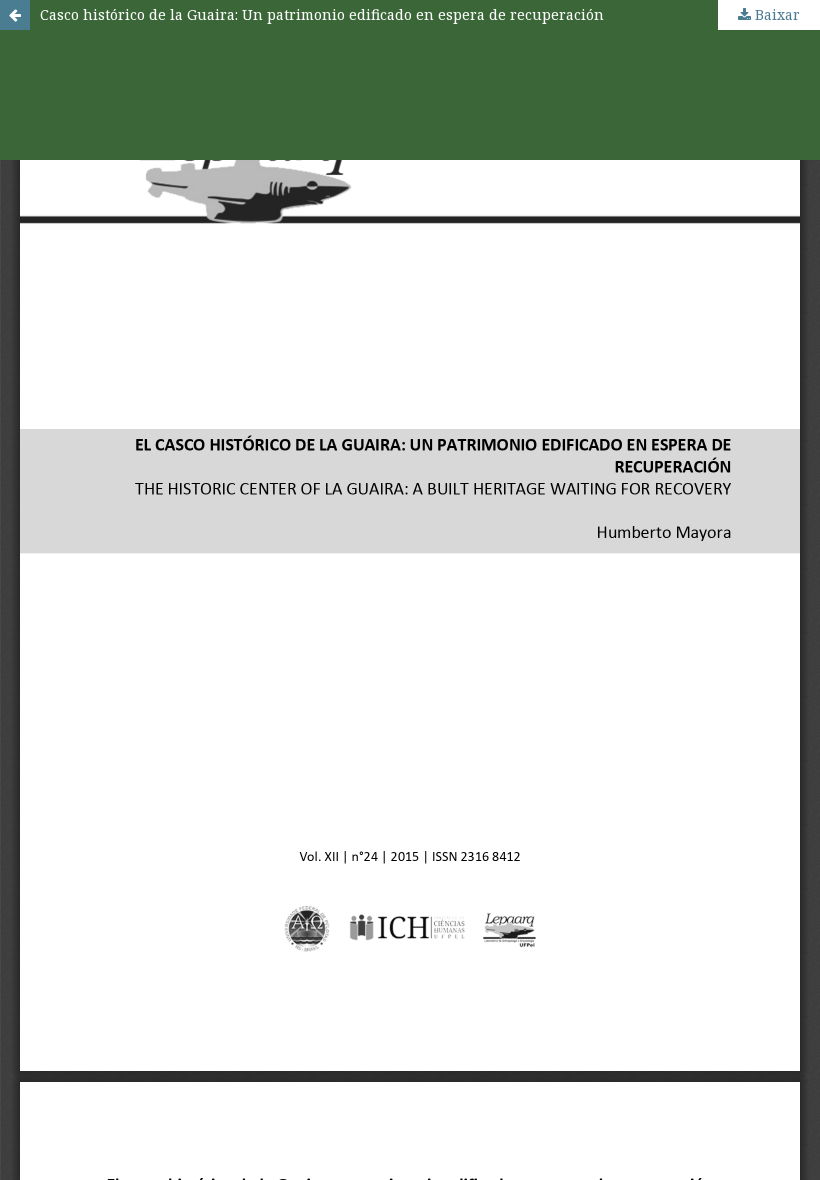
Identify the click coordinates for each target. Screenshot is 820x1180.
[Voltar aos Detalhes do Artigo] (15, 15)
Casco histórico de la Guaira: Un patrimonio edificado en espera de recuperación (322, 14)
